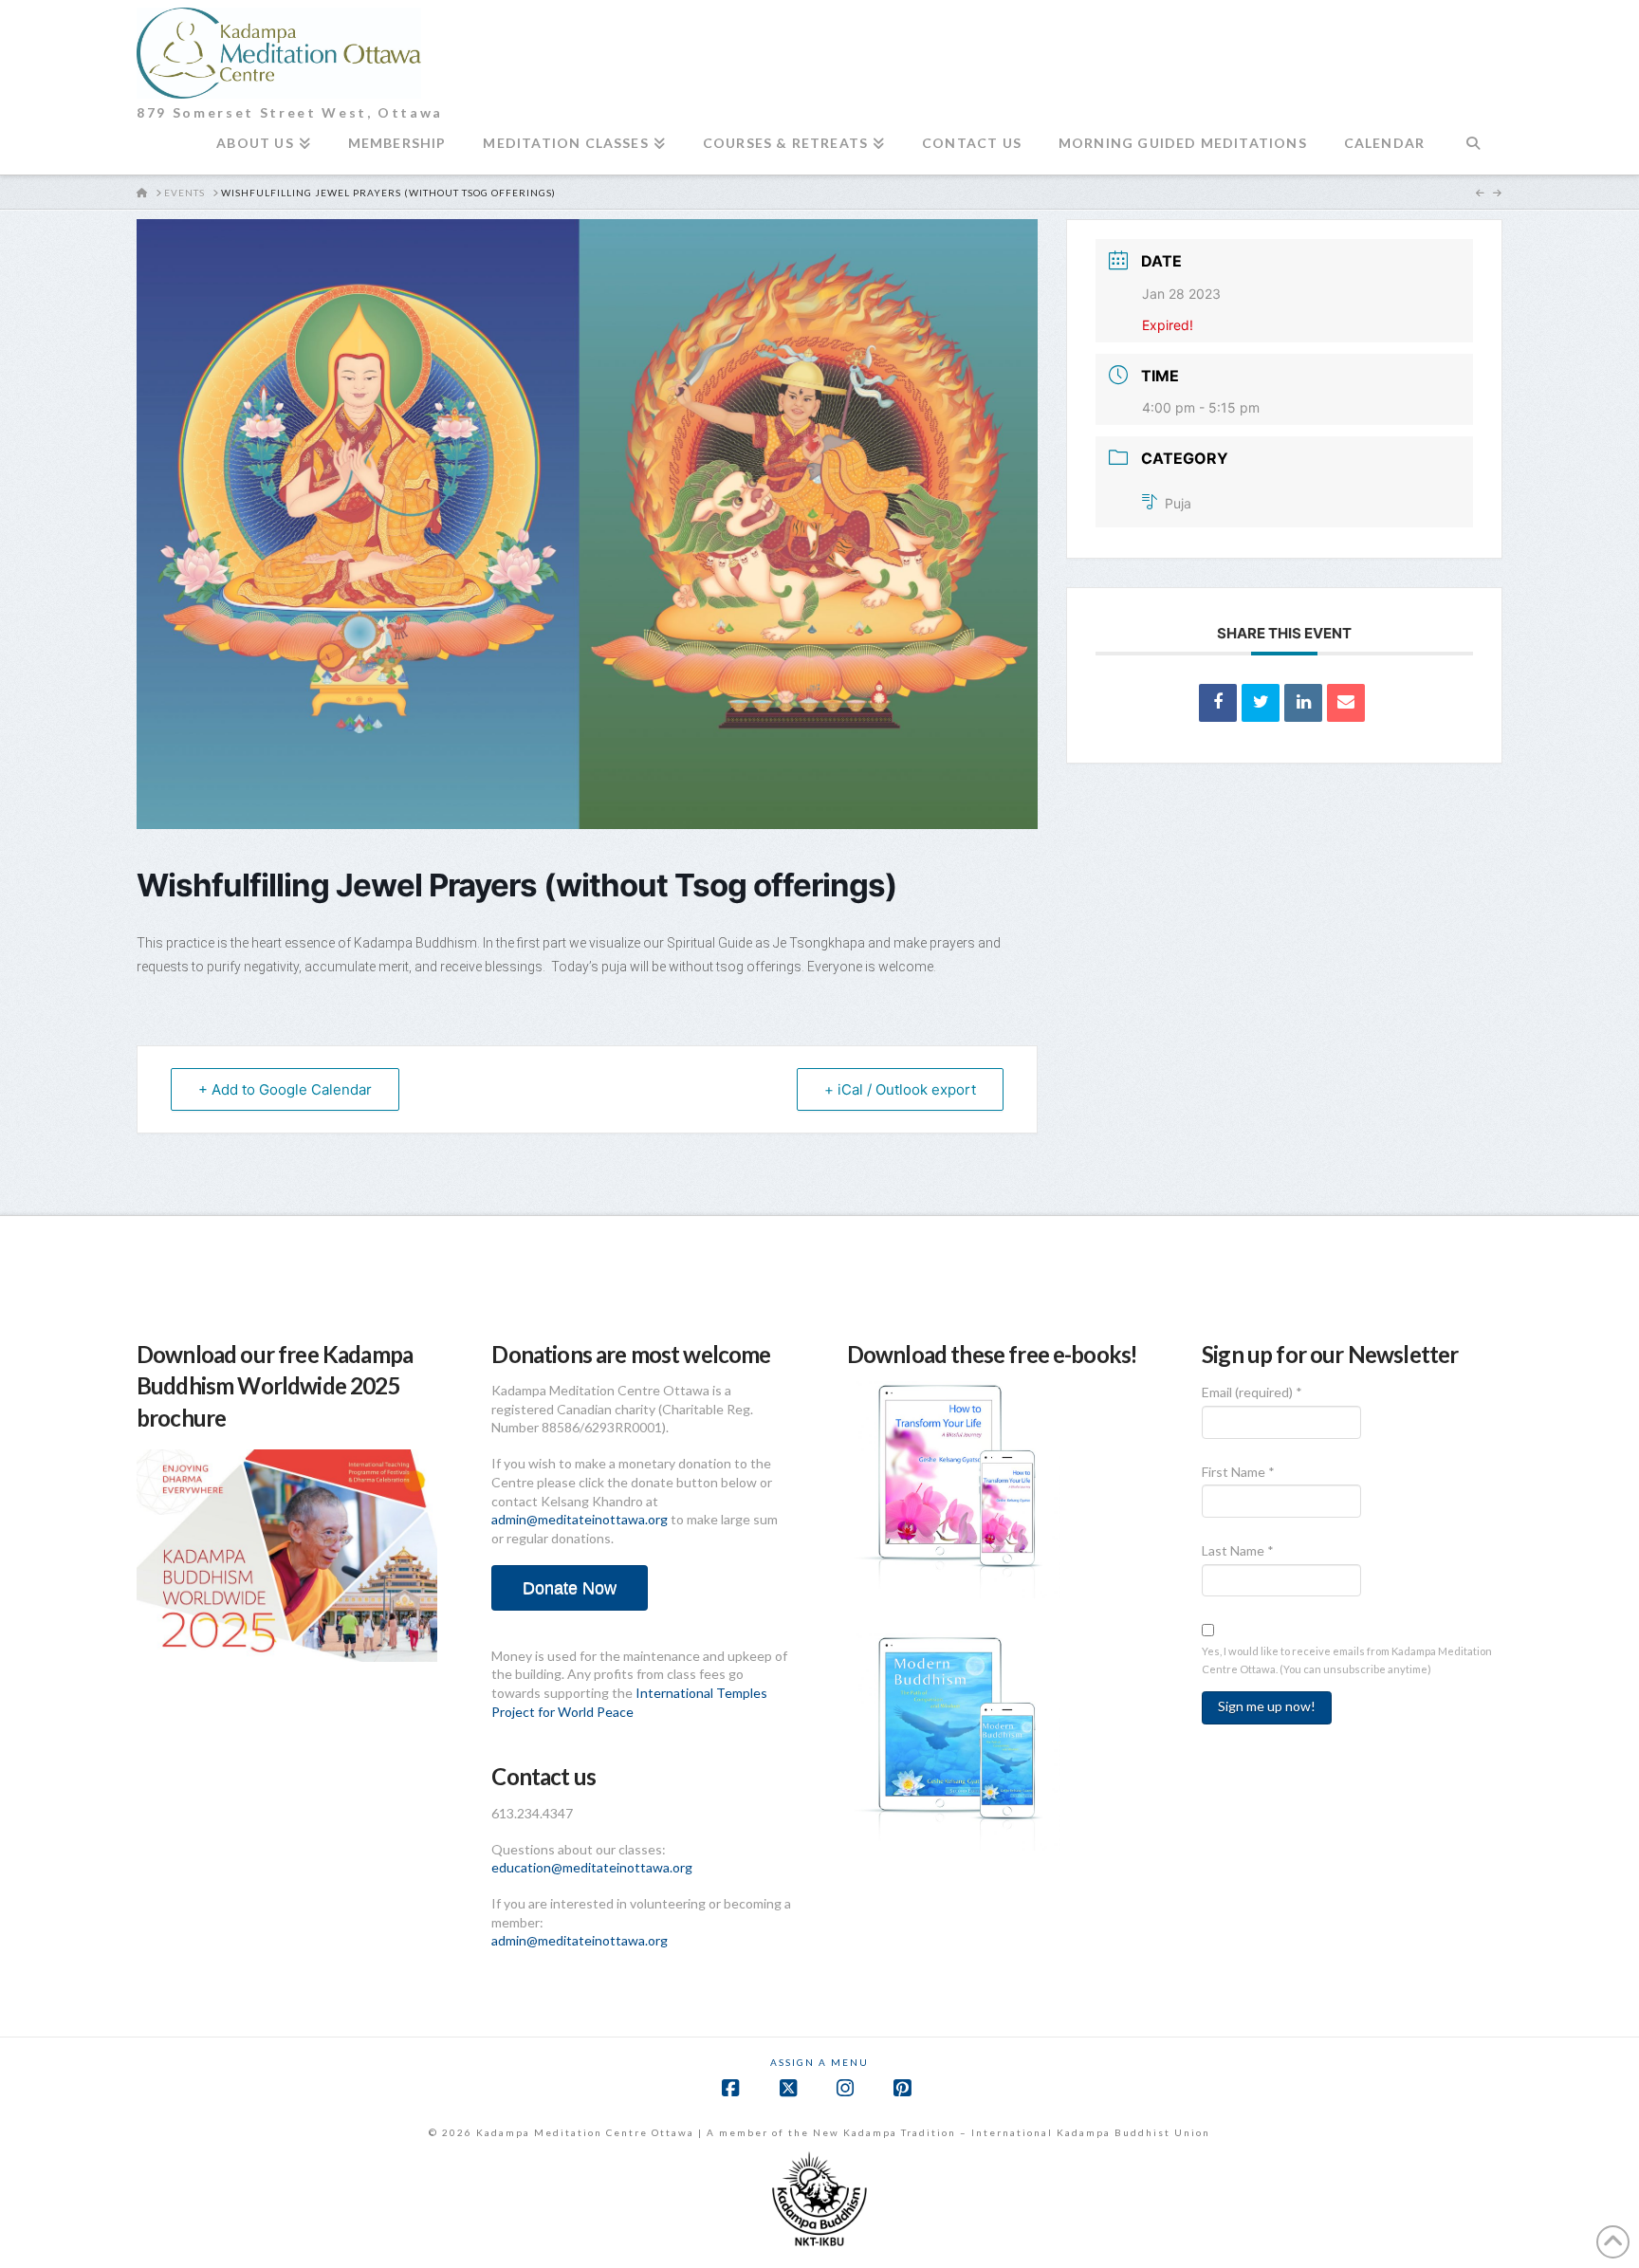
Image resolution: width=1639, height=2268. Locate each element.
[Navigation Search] (1473, 151)
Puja (1178, 503)
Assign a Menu (819, 2062)
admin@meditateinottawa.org (580, 1519)
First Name (1238, 1472)
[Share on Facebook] (1218, 703)
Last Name (1238, 1550)
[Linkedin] (1303, 703)
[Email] (1346, 703)
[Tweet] (1261, 703)
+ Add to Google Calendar (285, 1089)
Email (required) (1252, 1392)
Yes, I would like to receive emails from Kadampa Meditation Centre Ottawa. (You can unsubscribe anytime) (1347, 1660)
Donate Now (570, 1588)
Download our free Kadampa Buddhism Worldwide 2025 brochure (275, 1386)
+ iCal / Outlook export (900, 1089)
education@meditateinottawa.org (592, 1867)
